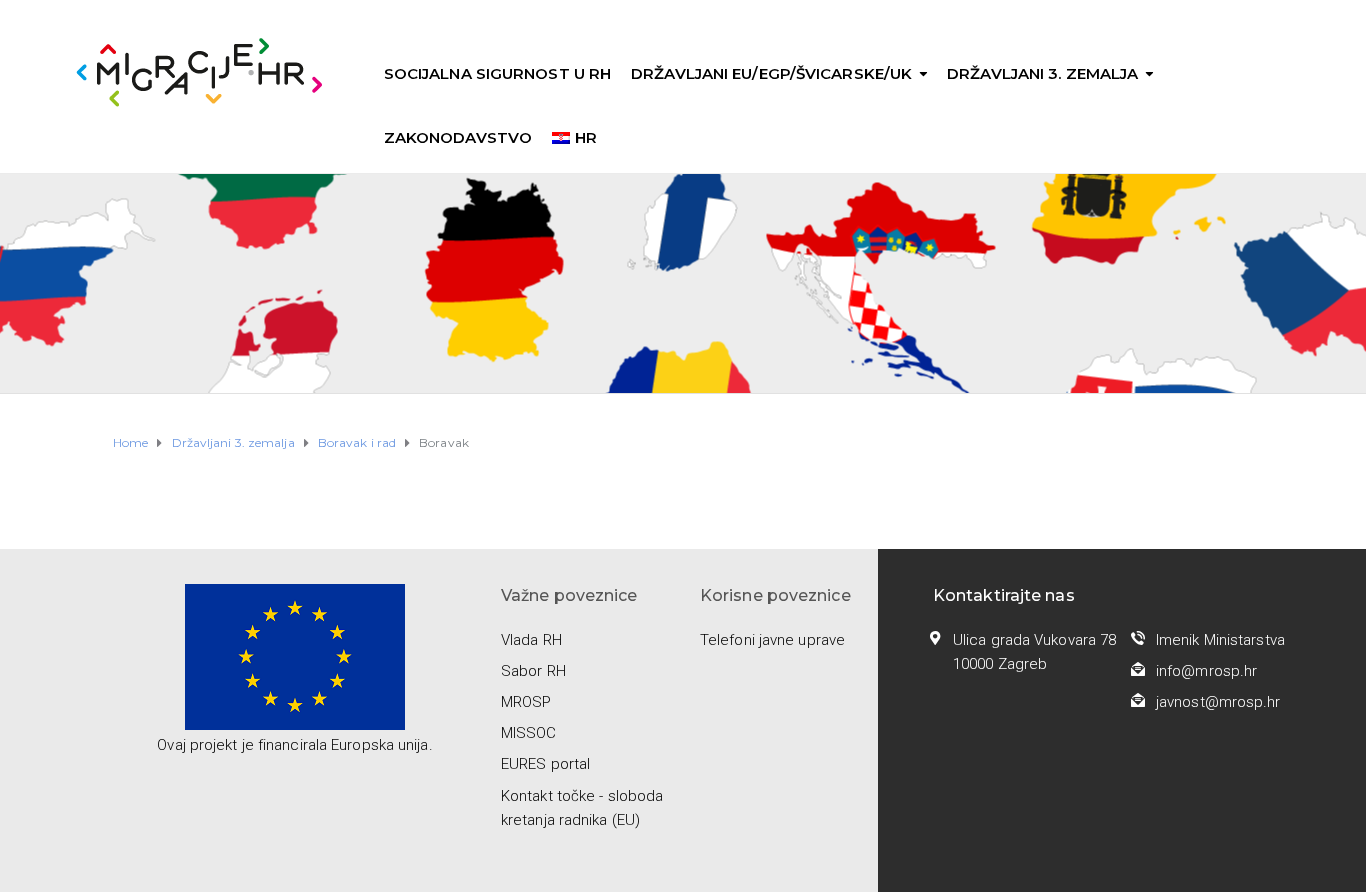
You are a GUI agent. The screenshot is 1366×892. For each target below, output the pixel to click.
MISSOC (529, 733)
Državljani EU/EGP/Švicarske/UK (771, 73)
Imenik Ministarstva (1220, 640)
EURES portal (545, 764)
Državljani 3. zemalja (1042, 73)
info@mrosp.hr (1206, 671)
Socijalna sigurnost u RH (497, 73)
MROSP (526, 702)
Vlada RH (531, 640)
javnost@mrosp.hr (1218, 702)
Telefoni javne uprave (772, 640)
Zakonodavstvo (458, 137)
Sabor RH (533, 671)
